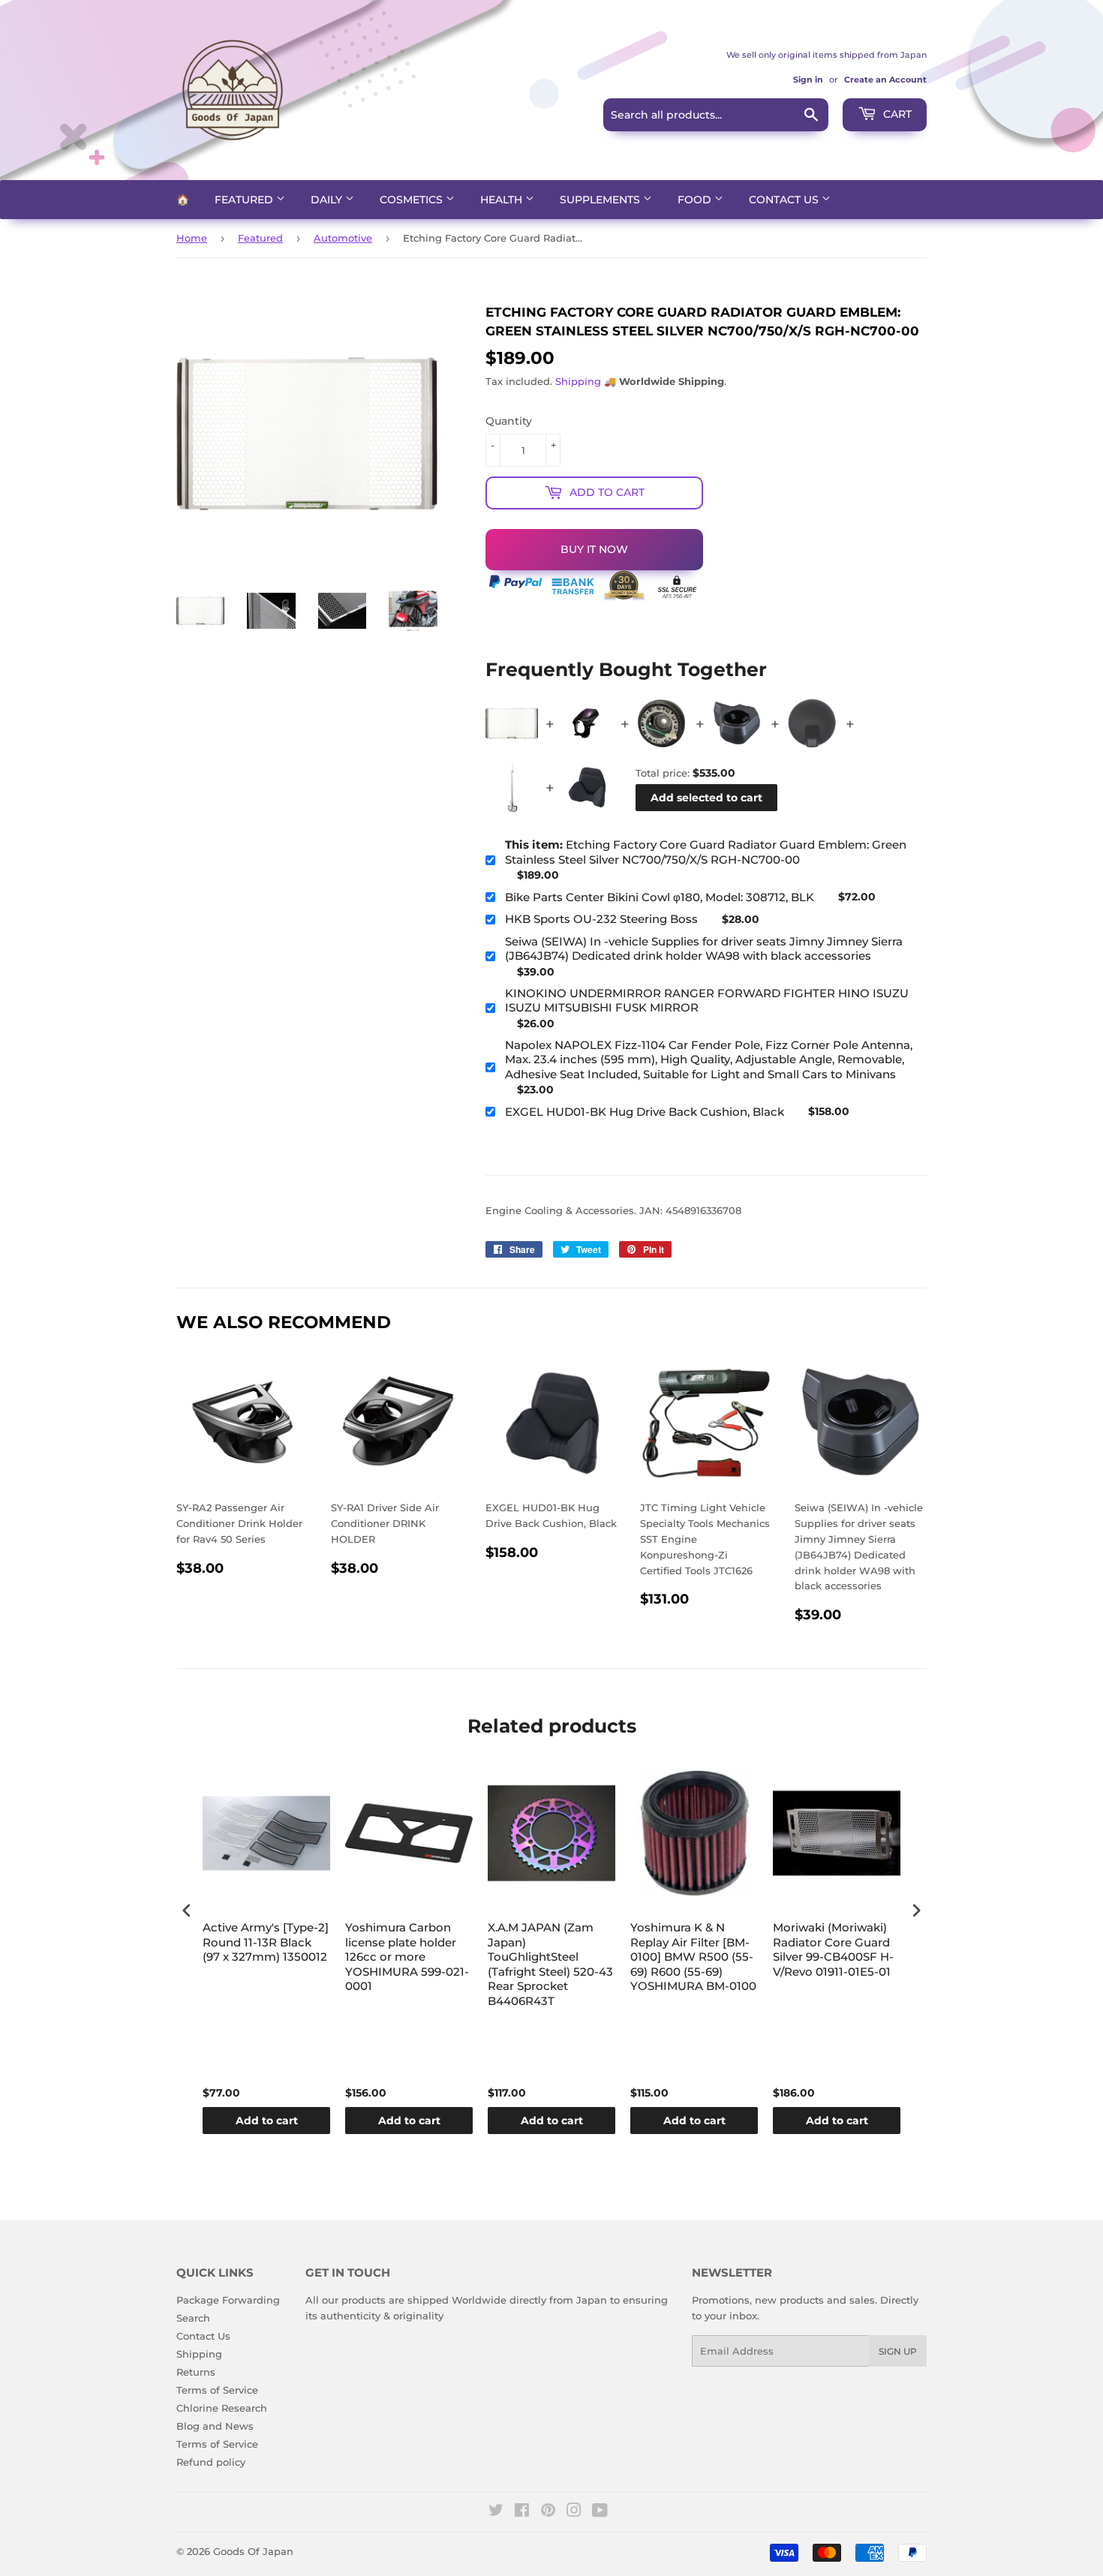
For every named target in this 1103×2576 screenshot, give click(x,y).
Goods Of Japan (253, 2551)
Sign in (808, 80)
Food (696, 200)
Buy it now (594, 549)
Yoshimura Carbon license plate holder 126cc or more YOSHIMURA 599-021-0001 (407, 1957)
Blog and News (215, 2426)
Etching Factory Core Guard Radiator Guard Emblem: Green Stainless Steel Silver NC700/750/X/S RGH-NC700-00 (706, 852)
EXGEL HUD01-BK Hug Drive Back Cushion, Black (645, 1112)
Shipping (578, 381)
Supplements (601, 200)
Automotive (343, 238)
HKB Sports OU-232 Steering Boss (601, 919)
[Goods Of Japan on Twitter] (496, 2512)
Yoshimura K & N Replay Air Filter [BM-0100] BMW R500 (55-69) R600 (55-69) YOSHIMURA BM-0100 (693, 1957)
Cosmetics (413, 200)
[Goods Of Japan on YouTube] (600, 2512)
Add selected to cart (706, 798)
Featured (245, 200)
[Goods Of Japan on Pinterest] (548, 2512)
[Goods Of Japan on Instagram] (574, 2512)
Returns (196, 2372)
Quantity (509, 421)
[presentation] (187, 1911)
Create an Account (885, 80)
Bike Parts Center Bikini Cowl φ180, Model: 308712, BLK (660, 897)
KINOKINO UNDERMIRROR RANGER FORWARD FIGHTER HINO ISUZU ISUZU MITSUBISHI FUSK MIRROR (707, 1001)
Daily (328, 200)
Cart (896, 114)
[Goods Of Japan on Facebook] (522, 2512)
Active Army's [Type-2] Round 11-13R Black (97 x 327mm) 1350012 (266, 1942)
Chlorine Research (222, 2408)
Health (503, 200)
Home (192, 238)
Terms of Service (217, 2390)
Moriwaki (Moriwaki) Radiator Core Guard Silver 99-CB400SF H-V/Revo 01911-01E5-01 (833, 1949)
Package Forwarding (228, 2300)
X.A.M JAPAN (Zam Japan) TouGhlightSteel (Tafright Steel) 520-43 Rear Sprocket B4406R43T (550, 1964)
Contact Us (785, 200)
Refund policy (211, 2462)
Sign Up (898, 2351)
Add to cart (267, 2121)
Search (193, 2318)
